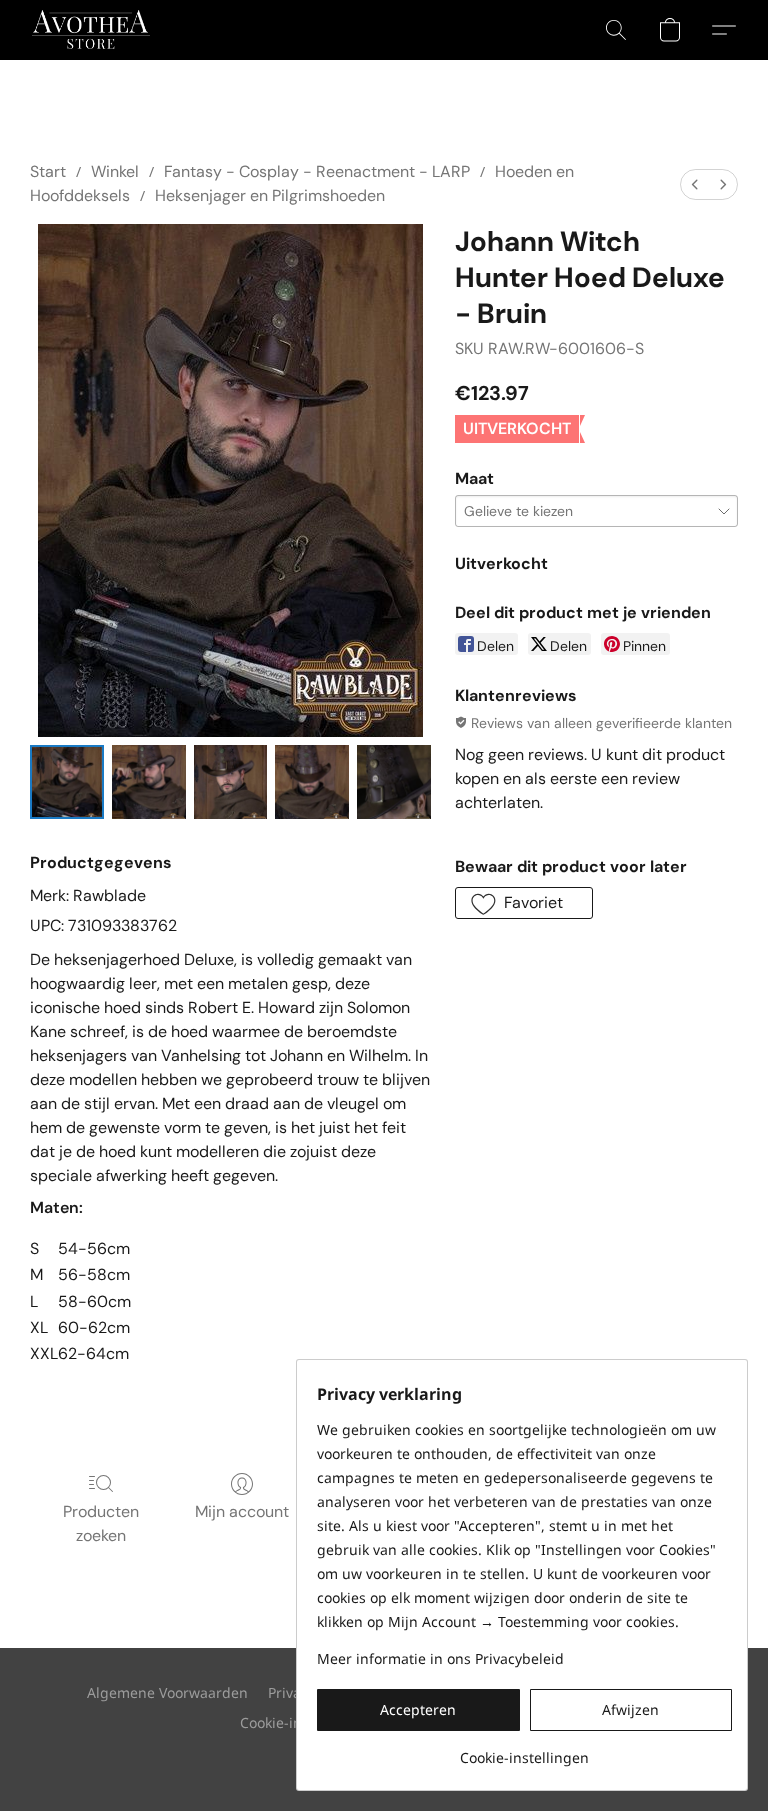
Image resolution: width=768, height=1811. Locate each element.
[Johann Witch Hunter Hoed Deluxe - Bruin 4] (394, 782)
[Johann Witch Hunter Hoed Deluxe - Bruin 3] (312, 782)
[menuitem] (695, 184)
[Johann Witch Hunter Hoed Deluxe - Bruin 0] (67, 782)
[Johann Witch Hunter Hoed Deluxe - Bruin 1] (149, 782)
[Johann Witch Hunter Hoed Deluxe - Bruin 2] (231, 782)
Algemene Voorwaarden (167, 1692)
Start (48, 171)
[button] (91, 30)
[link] (524, 1750)
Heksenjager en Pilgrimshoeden (270, 195)
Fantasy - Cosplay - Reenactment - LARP (317, 171)
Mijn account (242, 1511)
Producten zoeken (101, 1523)
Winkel (115, 171)
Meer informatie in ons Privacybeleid (440, 1658)
